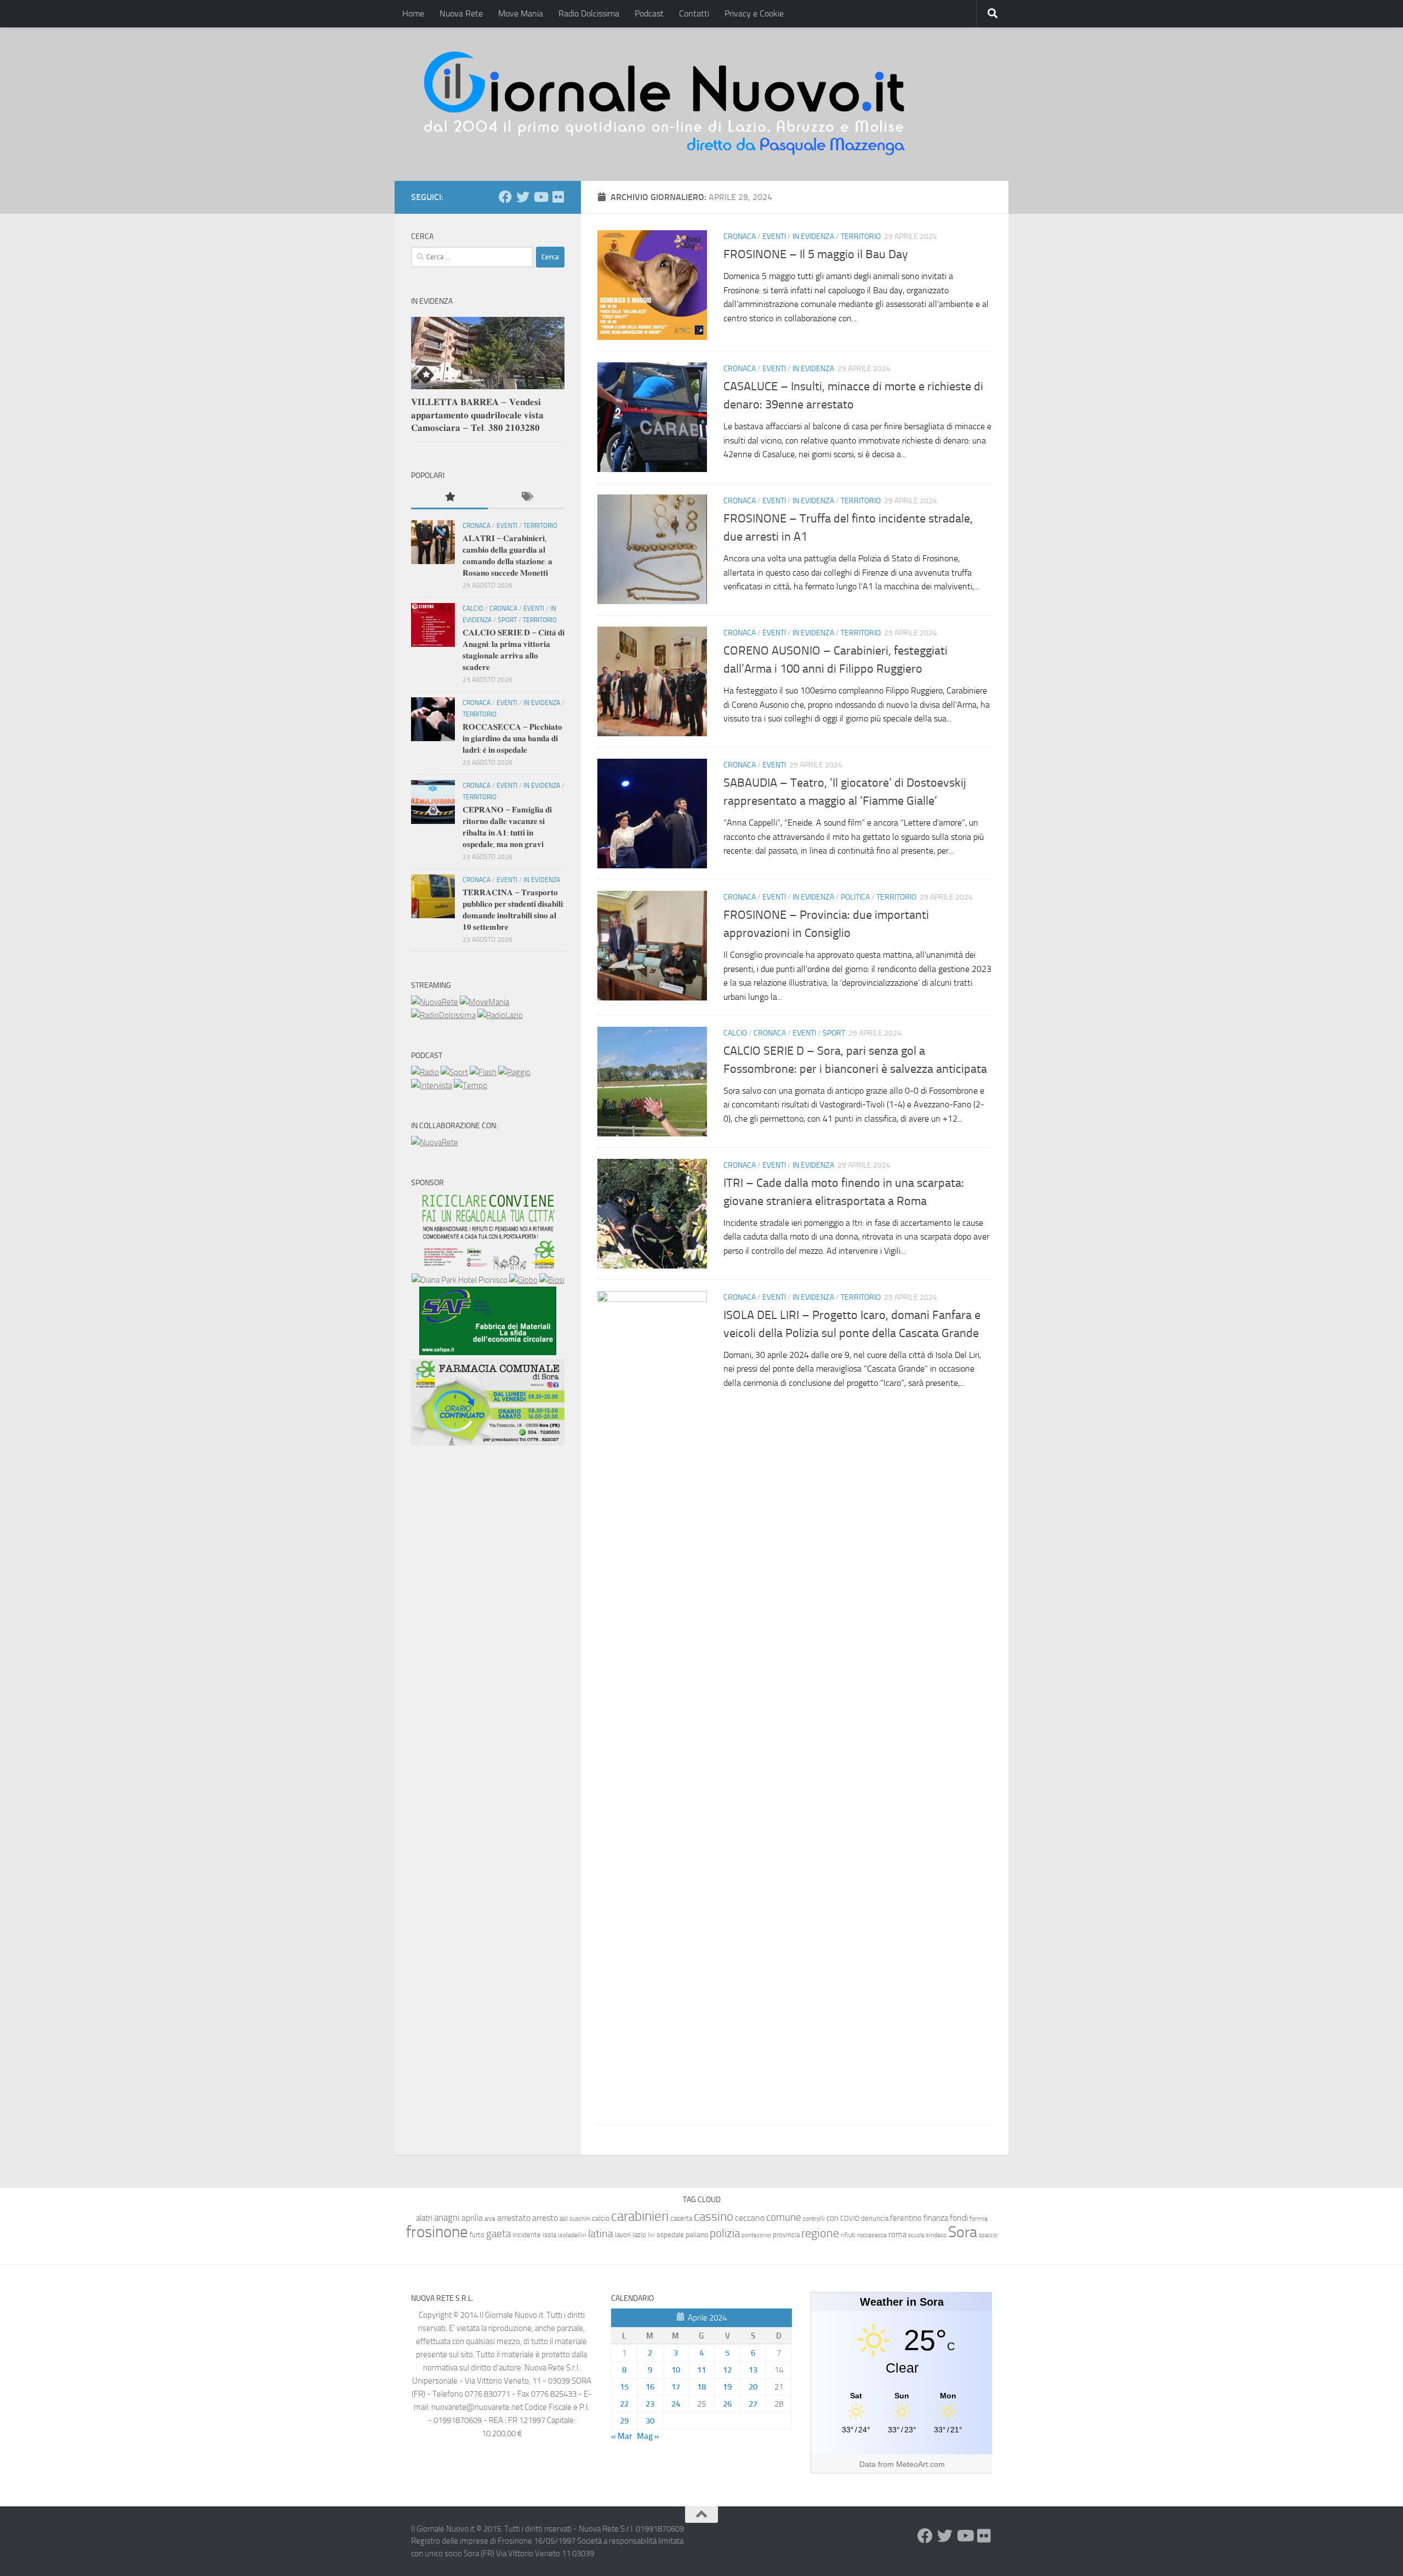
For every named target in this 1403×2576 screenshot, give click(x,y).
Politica (855, 897)
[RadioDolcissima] (443, 1015)
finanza (936, 2218)
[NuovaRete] (435, 1002)
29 (624, 2421)
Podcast (649, 13)
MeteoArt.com (920, 2464)
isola (549, 2235)
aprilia (472, 2218)
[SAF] (488, 1352)
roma (897, 2234)
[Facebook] (505, 197)
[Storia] (432, 1085)
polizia (725, 2233)
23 (650, 2404)
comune (784, 2217)
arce (490, 2219)
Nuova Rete (461, 13)
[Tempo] (470, 1085)
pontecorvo (756, 2235)
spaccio (988, 2235)
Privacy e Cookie (754, 13)
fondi (959, 2218)
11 (701, 2370)
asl (564, 2218)
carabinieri (640, 2216)
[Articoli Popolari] (449, 497)
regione (820, 2233)
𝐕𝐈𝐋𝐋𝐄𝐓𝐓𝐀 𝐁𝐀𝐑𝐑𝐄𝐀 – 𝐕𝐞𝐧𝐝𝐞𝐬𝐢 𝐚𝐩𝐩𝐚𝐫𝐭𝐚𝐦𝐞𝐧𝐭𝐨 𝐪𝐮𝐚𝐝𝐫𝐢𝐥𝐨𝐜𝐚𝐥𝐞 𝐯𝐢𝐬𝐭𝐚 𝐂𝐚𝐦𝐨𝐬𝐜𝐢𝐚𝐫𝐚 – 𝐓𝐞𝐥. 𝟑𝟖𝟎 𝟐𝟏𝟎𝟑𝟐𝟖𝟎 (477, 415)
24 (676, 2404)
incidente (527, 2235)
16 (650, 2387)
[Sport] (454, 1072)
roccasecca (872, 2235)
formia (979, 2219)
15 (624, 2387)
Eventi (774, 237)
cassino (714, 2216)
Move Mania (521, 13)
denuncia (875, 2218)
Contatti (694, 13)
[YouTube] (540, 197)
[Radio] (425, 1072)
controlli (814, 2219)
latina (601, 2233)
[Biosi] (552, 1280)
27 (753, 2404)
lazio (639, 2235)
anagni (447, 2217)
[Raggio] (514, 1072)
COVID (850, 2218)
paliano (697, 2235)
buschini (580, 2219)
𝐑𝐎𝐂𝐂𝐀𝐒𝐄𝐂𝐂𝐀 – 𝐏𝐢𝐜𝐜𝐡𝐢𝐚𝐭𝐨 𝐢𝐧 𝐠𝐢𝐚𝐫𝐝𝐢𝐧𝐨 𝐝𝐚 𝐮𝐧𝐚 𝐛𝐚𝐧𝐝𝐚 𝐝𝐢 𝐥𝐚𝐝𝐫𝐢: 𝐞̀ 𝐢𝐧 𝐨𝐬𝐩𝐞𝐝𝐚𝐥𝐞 (512, 738)
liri (651, 2235)
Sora (963, 2232)
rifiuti (848, 2235)
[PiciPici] (488, 1267)
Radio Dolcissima (589, 13)
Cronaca (740, 237)
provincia (786, 2235)
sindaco (936, 2235)
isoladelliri (572, 2235)
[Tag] (526, 497)
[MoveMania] (484, 1002)
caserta (681, 2218)
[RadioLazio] (500, 1015)
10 (676, 2370)
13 (753, 2370)
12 (727, 2370)
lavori (623, 2235)
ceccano (750, 2218)
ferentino (906, 2218)
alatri (424, 2218)
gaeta (498, 2234)
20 (753, 2387)
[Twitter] (523, 197)
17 (676, 2387)
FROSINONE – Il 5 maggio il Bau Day (816, 254)
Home (413, 13)
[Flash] (483, 1072)
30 (650, 2421)
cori (832, 2218)
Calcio (735, 1033)
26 (727, 2404)
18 (701, 2387)
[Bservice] (488, 1443)
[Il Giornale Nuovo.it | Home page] (665, 104)
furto (477, 2235)
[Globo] (523, 1280)
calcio (601, 2218)
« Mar (621, 2436)
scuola (916, 2235)
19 (727, 2387)
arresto (545, 2218)
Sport (834, 1033)
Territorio (861, 237)
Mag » (648, 2436)
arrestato (514, 2218)
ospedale (670, 2235)
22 (624, 2404)
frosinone (437, 2232)
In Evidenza (813, 237)
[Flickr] (558, 197)
